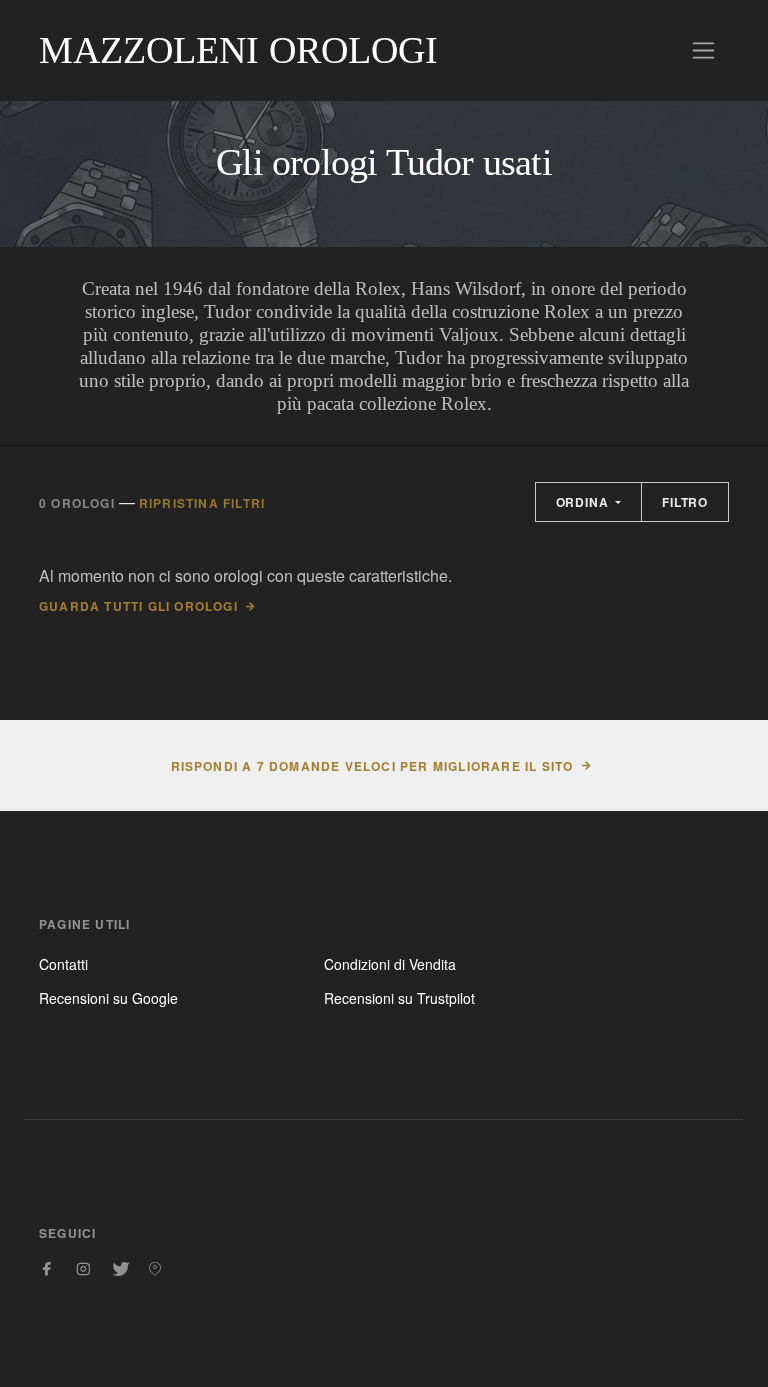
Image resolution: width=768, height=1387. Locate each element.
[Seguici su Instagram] (83, 1269)
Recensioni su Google (108, 998)
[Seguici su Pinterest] (155, 1269)
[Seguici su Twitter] (119, 1269)
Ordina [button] (584, 502)
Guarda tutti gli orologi (138, 606)
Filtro (685, 502)
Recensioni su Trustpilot (399, 998)
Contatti (63, 964)
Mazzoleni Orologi (238, 50)
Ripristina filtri (202, 503)
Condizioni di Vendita (390, 964)
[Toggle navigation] (703, 50)
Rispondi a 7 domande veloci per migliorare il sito (372, 766)
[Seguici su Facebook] (47, 1269)
